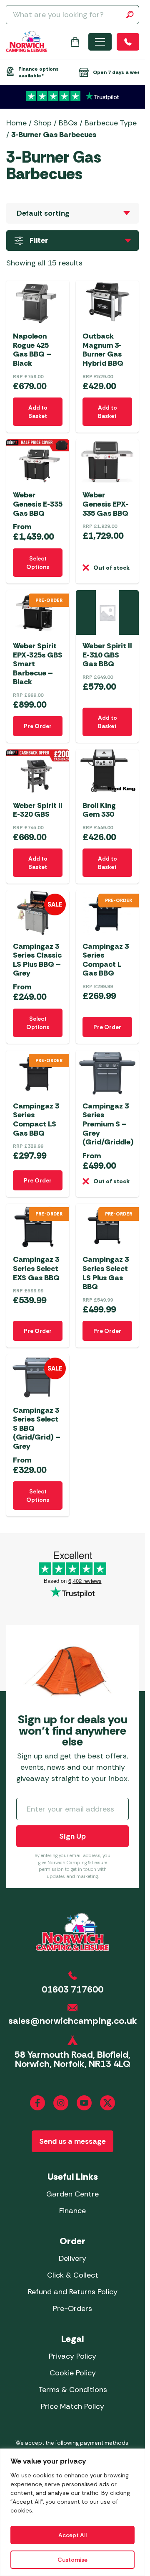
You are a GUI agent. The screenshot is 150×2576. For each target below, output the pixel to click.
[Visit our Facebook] (37, 2103)
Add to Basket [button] (38, 412)
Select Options (38, 563)
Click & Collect (73, 2275)
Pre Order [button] (38, 726)
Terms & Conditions (73, 2390)
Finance (72, 2211)
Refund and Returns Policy (73, 2292)
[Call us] (128, 42)
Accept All (72, 2535)
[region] (72, 2512)
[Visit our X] (107, 2103)
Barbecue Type (111, 123)
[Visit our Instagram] (61, 2103)
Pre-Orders (72, 2308)
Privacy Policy (72, 2356)
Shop (43, 123)
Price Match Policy (72, 2406)
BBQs (68, 123)
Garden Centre (72, 2194)
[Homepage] (27, 42)
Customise (72, 2560)
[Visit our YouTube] (84, 2103)
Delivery (72, 2258)
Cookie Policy (73, 2373)
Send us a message (72, 2141)
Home (16, 123)
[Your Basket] (75, 42)
